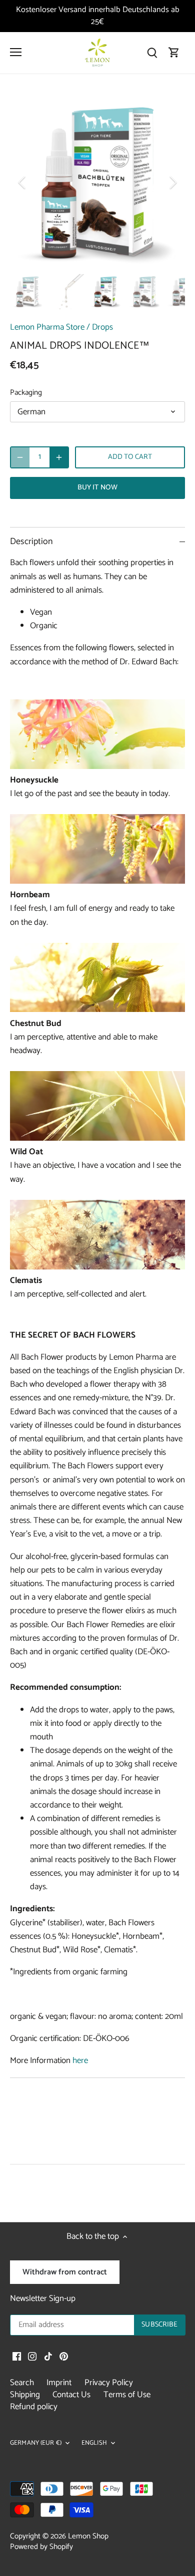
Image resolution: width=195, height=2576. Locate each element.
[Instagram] (32, 2357)
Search (22, 2383)
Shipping (25, 2395)
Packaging (26, 393)
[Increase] (59, 457)
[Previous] (22, 182)
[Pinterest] (64, 2357)
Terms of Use (127, 2395)
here (80, 2060)
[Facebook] (17, 2357)
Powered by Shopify (41, 2547)
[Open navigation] (16, 52)
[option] (97, 182)
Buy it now (97, 487)
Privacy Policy (109, 2383)
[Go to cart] (174, 52)
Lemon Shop (88, 2536)
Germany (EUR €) (36, 2443)
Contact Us (71, 2395)
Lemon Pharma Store (47, 327)
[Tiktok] (48, 2357)
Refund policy (34, 2407)
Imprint (59, 2383)
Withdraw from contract (65, 2272)
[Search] (152, 52)
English (94, 2443)
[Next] (172, 182)
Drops (102, 327)
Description (31, 542)
